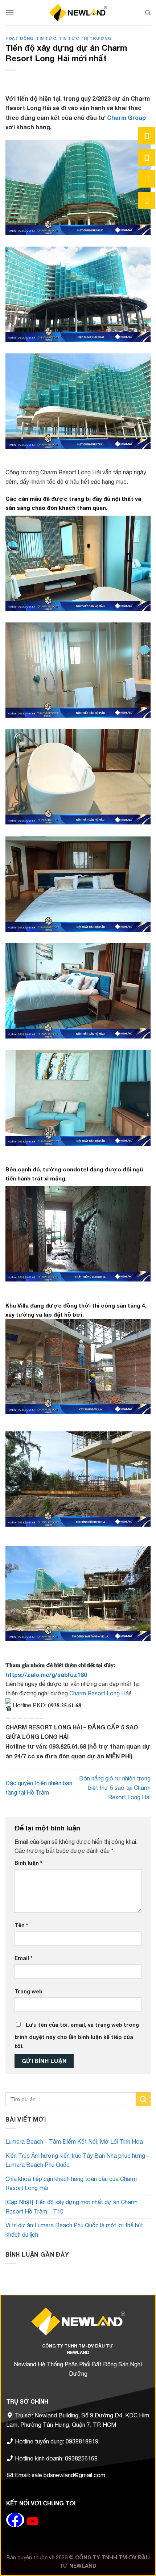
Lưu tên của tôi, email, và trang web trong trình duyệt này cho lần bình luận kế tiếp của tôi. (77, 2036)
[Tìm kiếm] (148, 13)
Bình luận (28, 1863)
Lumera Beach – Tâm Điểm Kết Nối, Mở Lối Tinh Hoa (74, 2141)
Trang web (28, 1991)
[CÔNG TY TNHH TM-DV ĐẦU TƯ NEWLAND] (78, 12)
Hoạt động (19, 38)
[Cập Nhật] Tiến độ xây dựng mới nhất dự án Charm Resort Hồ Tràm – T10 (71, 2207)
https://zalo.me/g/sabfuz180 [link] (46, 1675)
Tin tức (46, 38)
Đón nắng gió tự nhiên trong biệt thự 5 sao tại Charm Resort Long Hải (115, 1788)
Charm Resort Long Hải (100, 1693)
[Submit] (143, 2099)
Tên (21, 1925)
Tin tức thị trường (85, 38)
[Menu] (10, 12)
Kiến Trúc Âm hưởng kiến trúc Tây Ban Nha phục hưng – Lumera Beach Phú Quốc (77, 2160)
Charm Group (126, 118)
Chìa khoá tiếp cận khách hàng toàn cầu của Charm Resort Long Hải (71, 2183)
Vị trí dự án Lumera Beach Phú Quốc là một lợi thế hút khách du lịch (74, 2230)
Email (23, 1958)
